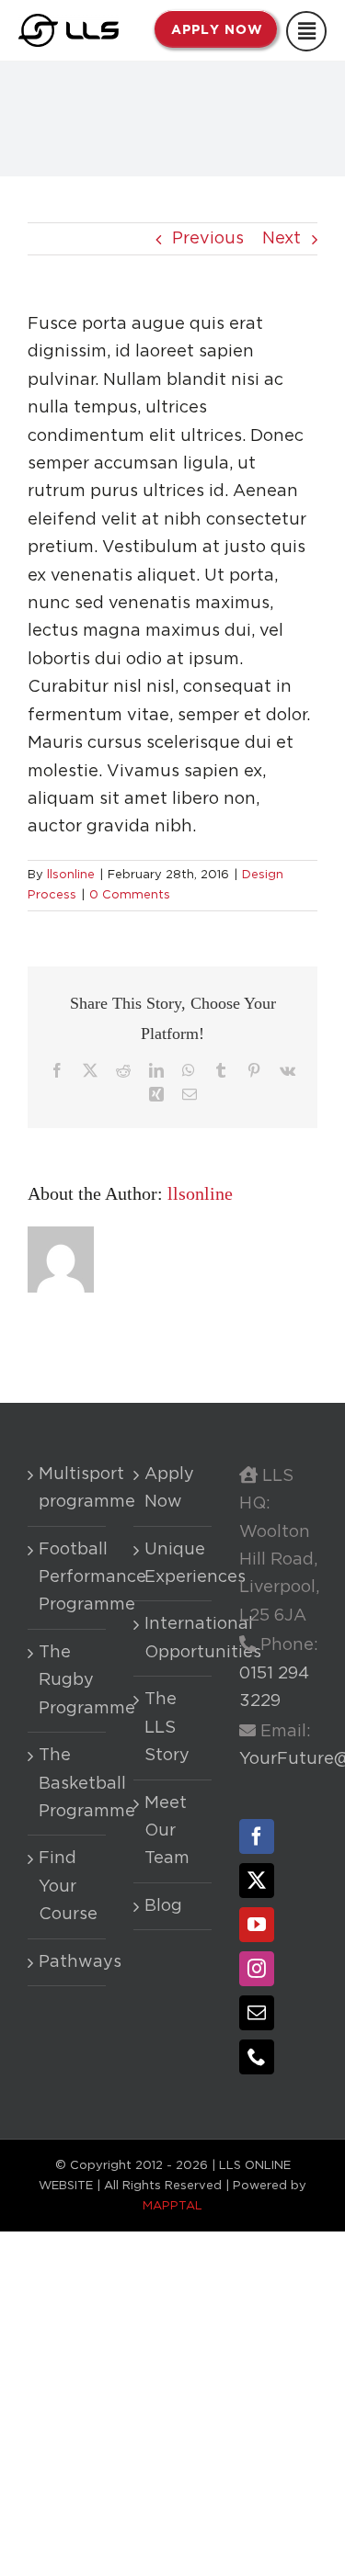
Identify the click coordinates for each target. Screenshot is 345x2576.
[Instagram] (257, 1969)
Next (282, 239)
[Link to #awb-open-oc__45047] (306, 31)
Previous (208, 239)
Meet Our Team (167, 1831)
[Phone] (257, 2057)
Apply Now (169, 1488)
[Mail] (257, 2013)
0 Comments (130, 895)
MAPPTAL (172, 2206)
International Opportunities (173, 1638)
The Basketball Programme (68, 1784)
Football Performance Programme (68, 1578)
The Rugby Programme (68, 1681)
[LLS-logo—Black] (69, 22)
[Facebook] (257, 1836)
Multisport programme (68, 1488)
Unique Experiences (173, 1564)
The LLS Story (167, 1728)
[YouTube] (257, 1925)
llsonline (71, 875)
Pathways (68, 1962)
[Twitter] (257, 1881)
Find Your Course (68, 1887)
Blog (163, 1906)
